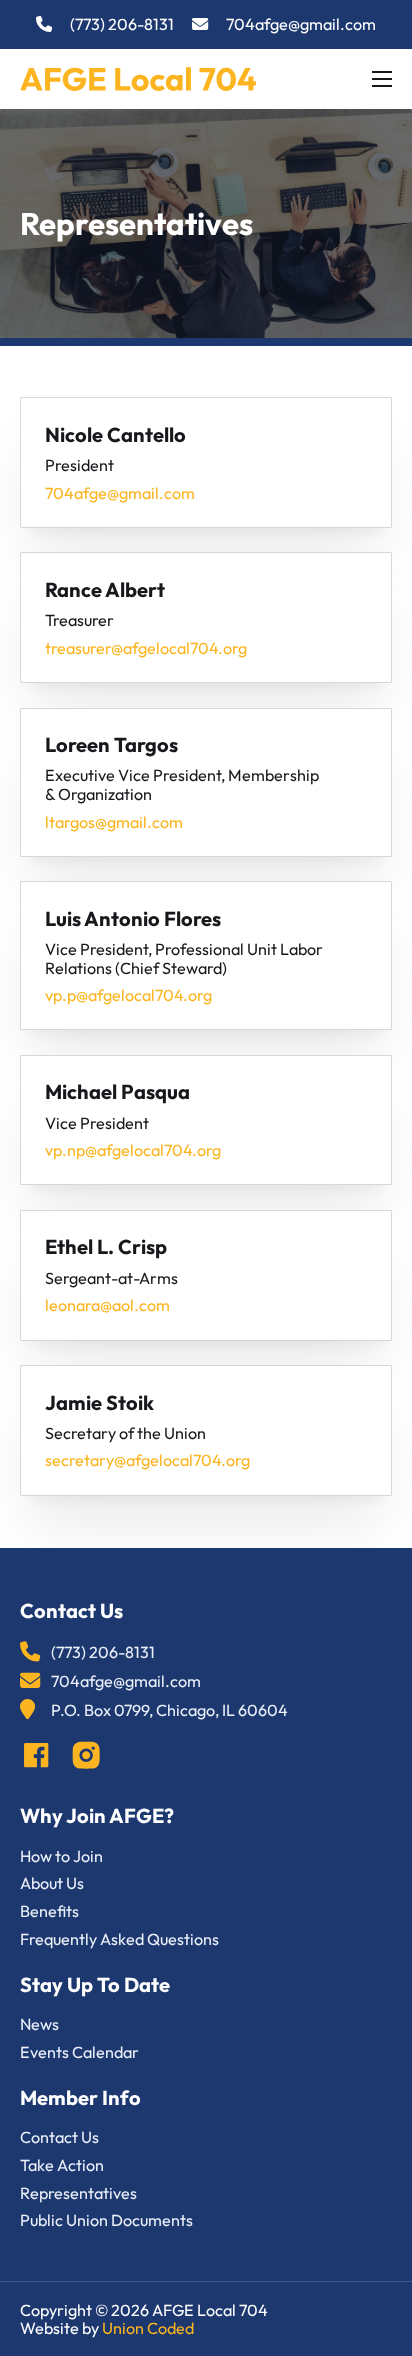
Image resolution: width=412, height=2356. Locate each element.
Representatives (78, 2193)
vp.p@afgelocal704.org (128, 995)
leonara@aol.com (107, 1305)
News (39, 2024)
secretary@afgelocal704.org (147, 1460)
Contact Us (59, 2137)
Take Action (62, 2165)
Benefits (49, 1911)
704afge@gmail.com (301, 24)
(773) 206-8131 (122, 24)
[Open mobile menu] (382, 79)
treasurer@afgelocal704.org (146, 648)
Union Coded (148, 2328)
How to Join (61, 1856)
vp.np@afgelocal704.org (133, 1150)
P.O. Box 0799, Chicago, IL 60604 (169, 1710)
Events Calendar (79, 2052)
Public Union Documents (106, 2220)
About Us (52, 1883)
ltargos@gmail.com (114, 822)
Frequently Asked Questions (119, 1939)
